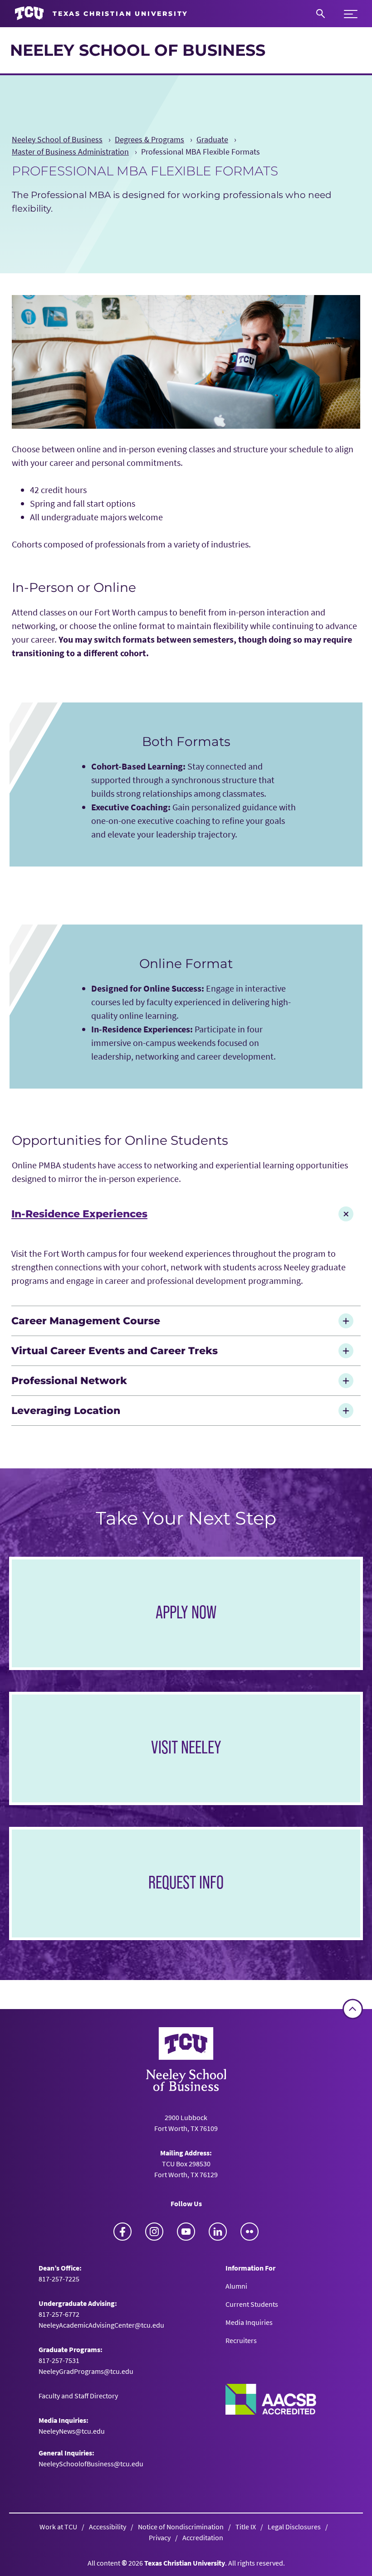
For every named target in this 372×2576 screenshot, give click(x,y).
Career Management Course (86, 1321)
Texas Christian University (185, 2563)
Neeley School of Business (138, 50)
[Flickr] (250, 2232)
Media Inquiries (249, 2322)
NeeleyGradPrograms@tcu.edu (86, 2371)
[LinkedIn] (218, 2232)
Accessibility (108, 2527)
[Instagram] (154, 2232)
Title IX (246, 2527)
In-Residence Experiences (79, 1214)
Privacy (160, 2537)
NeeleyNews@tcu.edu (72, 2431)
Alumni (236, 2286)
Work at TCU (58, 2527)
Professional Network (69, 1380)
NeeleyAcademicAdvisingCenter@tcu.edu (101, 2325)
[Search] (321, 14)
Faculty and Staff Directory (78, 2396)
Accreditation (203, 2537)
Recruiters (241, 2340)
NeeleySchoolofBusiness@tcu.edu (91, 2464)
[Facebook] (122, 2232)
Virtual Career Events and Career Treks (115, 1351)
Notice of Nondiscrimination (181, 2527)
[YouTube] (186, 2232)
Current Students (252, 2304)
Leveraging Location (66, 1410)
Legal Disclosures (294, 2527)
